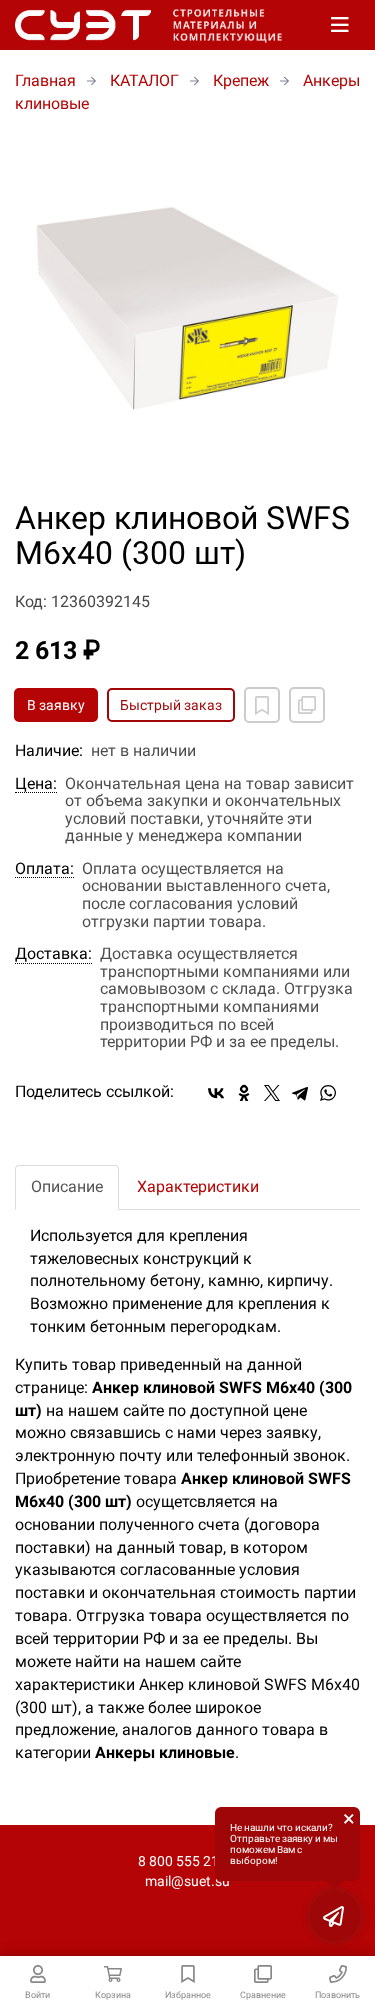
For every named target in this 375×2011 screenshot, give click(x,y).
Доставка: (53, 954)
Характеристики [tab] (198, 1186)
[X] (272, 1093)
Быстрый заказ (171, 705)
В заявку (56, 705)
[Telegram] (300, 1093)
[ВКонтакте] (216, 1093)
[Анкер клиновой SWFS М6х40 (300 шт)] (187, 308)
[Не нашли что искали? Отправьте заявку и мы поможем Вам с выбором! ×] (335, 1916)
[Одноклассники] (244, 1093)
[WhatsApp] (328, 1093)
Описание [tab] (67, 1186)
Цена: (36, 784)
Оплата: (44, 869)
